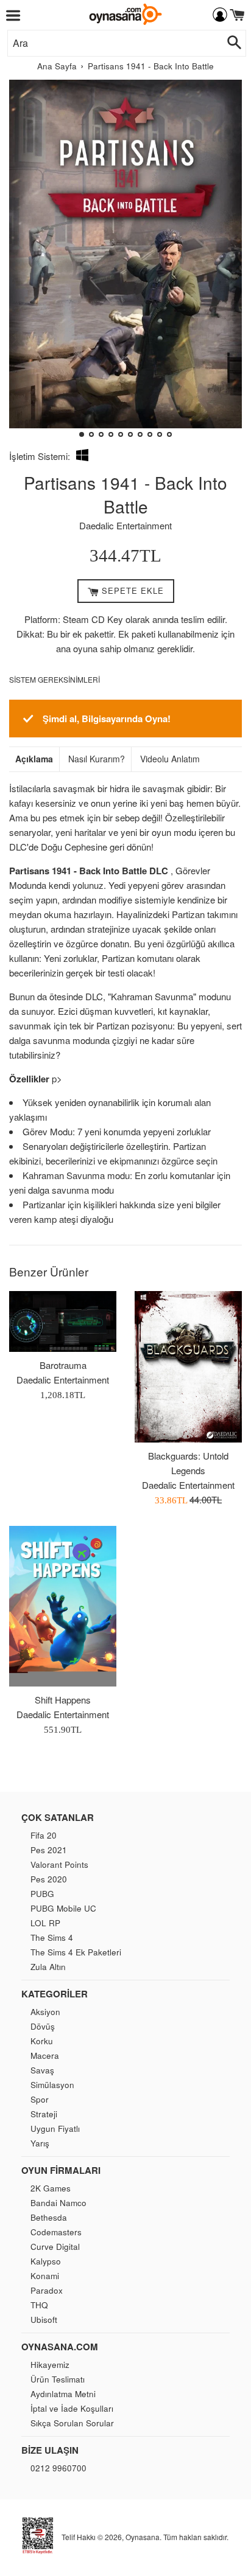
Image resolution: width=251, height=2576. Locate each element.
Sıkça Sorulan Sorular (72, 2423)
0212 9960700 (58, 2468)
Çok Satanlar (58, 1817)
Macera (45, 2056)
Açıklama (34, 759)
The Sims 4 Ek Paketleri (76, 1952)
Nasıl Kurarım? (97, 759)
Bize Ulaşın (50, 2450)
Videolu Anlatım (170, 759)
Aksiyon (45, 2012)
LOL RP (45, 1923)
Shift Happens (63, 1700)
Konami (45, 2276)
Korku (42, 2041)
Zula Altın (48, 1967)
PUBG (42, 1894)
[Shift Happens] (63, 1606)
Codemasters (56, 2232)
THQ (39, 2305)
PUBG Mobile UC (63, 1908)
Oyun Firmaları (61, 2170)
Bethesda (49, 2217)
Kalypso (46, 2261)
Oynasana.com (60, 2347)
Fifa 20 (44, 1835)
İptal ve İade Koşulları (72, 2408)
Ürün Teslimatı (58, 2379)
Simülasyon (52, 2085)
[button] (23, 263)
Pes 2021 (49, 1850)
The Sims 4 (52, 1937)
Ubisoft (44, 2320)
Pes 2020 (49, 1879)
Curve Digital (55, 2247)
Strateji (44, 2114)
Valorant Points (59, 1864)
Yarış (40, 2143)
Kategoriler (55, 1994)
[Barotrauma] (63, 1321)
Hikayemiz (50, 2365)
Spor (40, 2099)
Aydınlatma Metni (63, 2394)
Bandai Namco (58, 2203)
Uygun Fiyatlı (55, 2129)
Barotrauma (63, 1365)
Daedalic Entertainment (125, 525)
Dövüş (43, 2026)
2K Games (51, 2188)
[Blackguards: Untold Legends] (188, 1366)
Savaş (42, 2070)
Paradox (47, 2290)
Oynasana (143, 2537)
